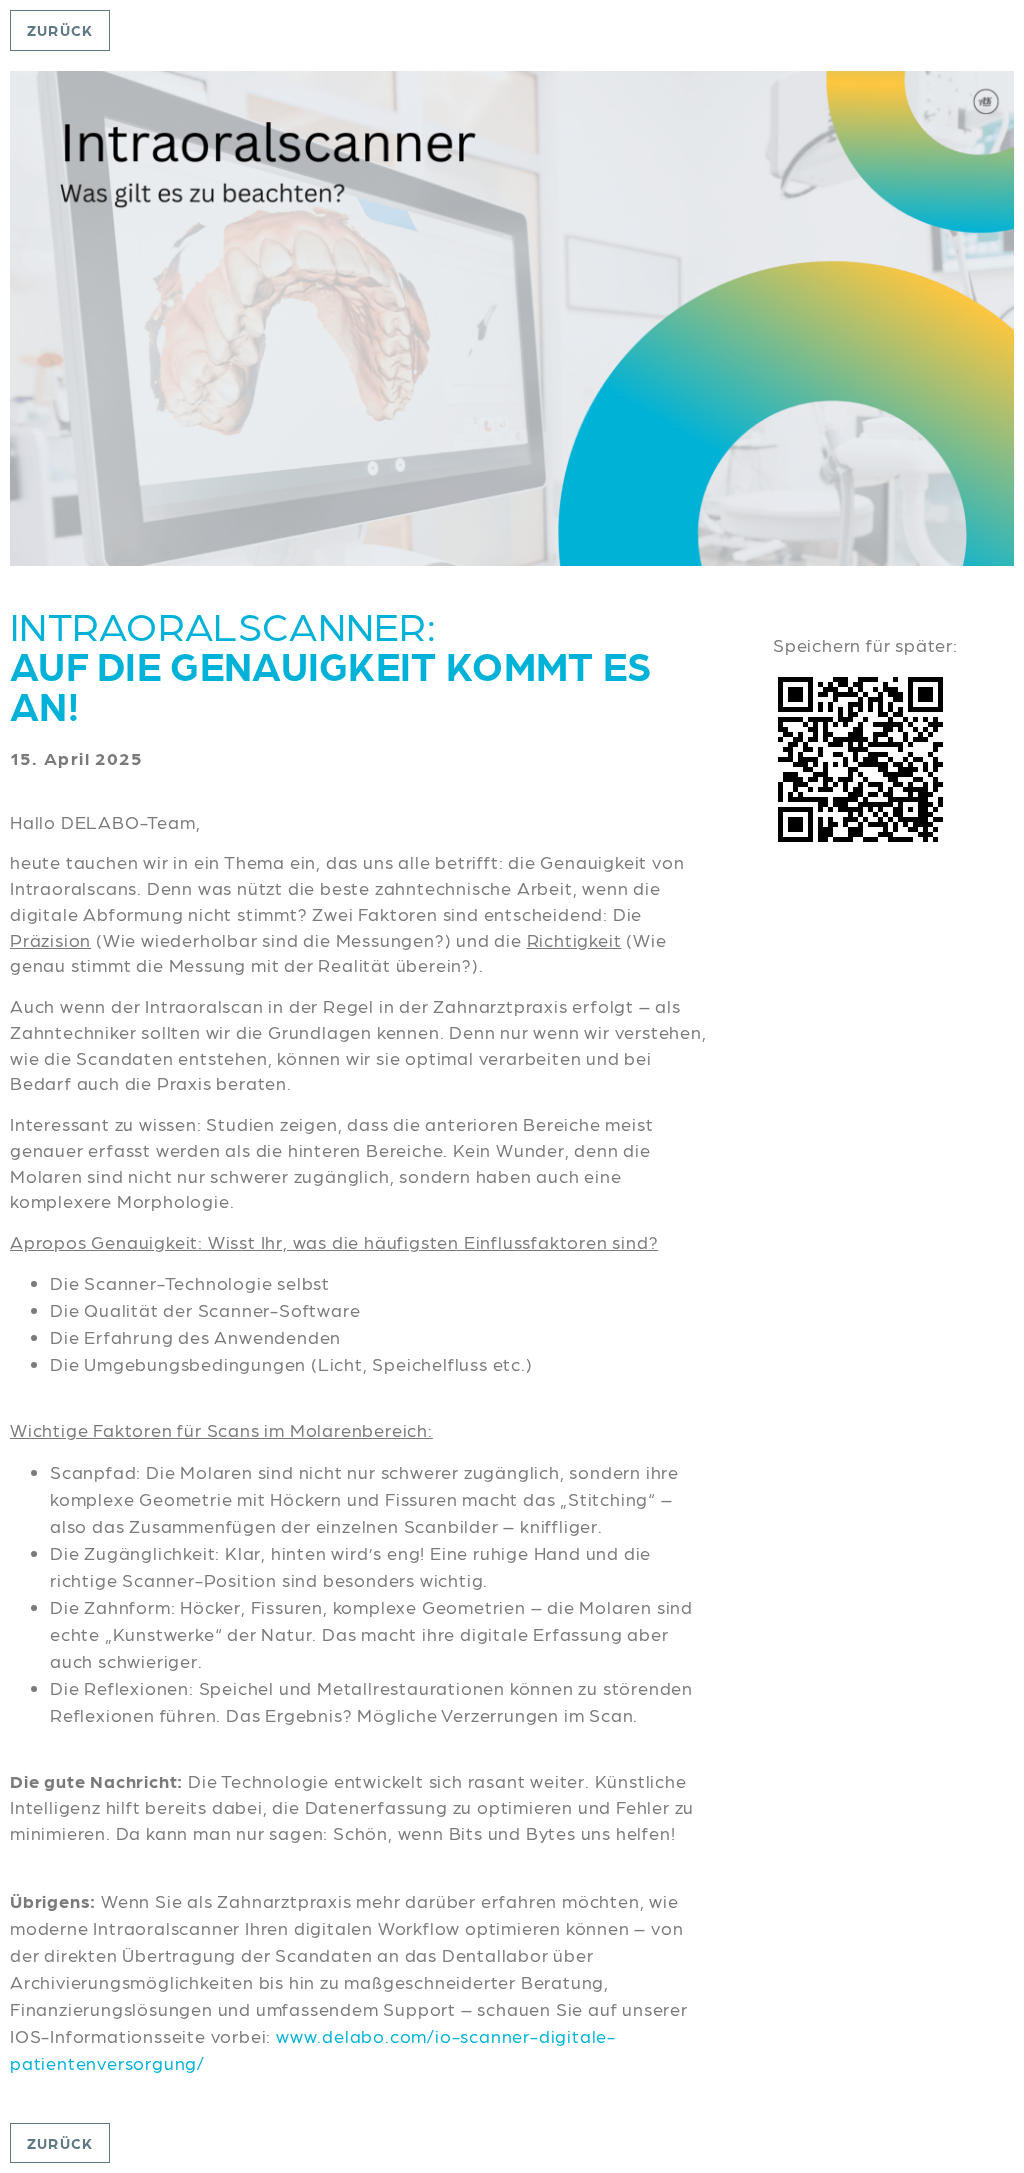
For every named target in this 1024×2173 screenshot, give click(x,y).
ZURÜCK (60, 30)
